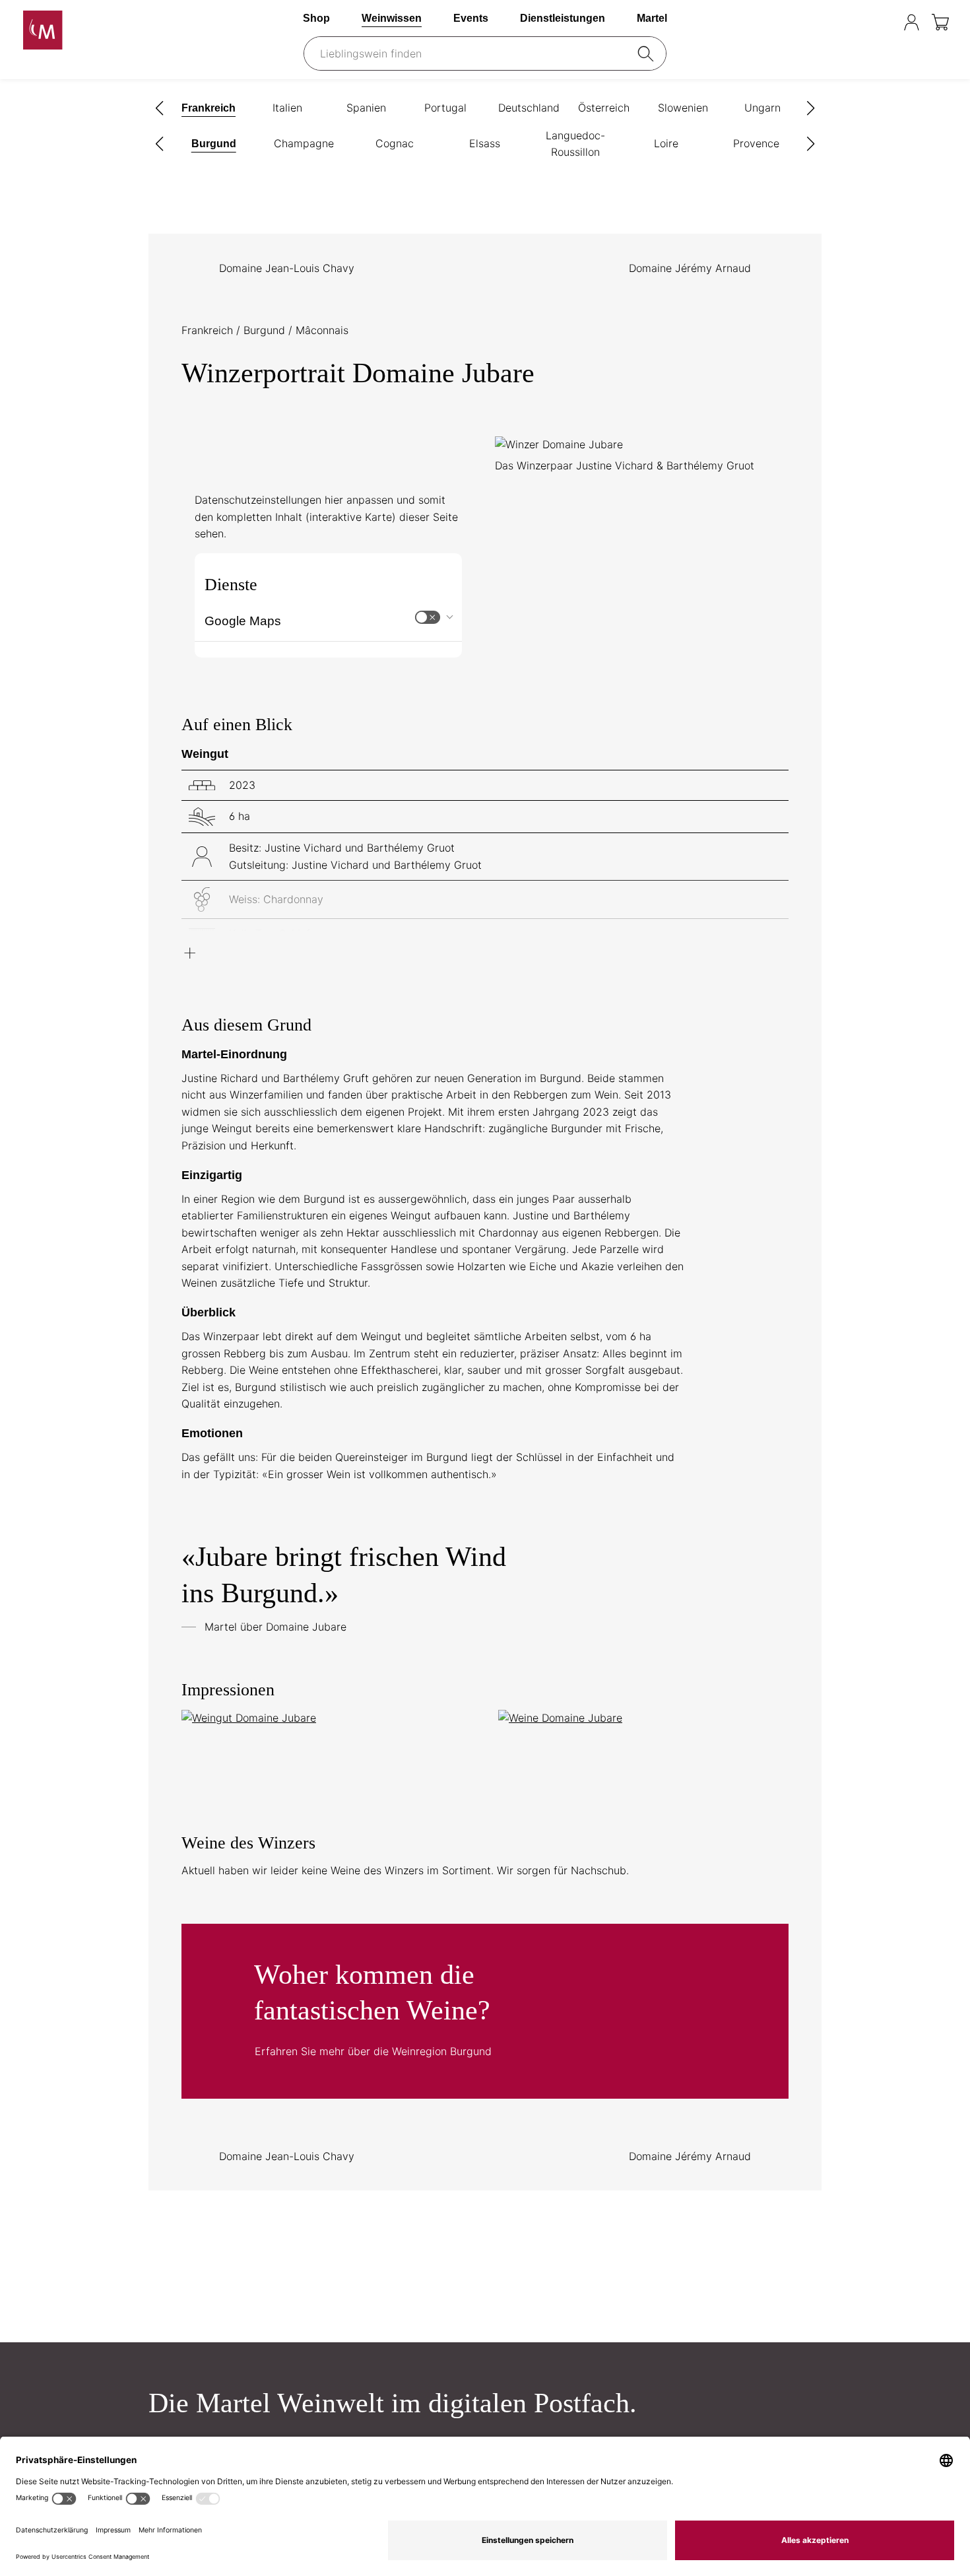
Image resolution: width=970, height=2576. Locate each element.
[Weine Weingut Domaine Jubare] (643, 1718)
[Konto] (912, 22)
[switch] (428, 617)
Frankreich (209, 330)
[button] (160, 108)
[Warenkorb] (941, 22)
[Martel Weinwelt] (106, 30)
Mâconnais (322, 330)
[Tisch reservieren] (885, 22)
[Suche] (648, 53)
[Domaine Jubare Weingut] (327, 1718)
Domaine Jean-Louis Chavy (287, 268)
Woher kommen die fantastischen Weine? (485, 2011)
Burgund (266, 330)
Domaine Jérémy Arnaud (690, 268)
